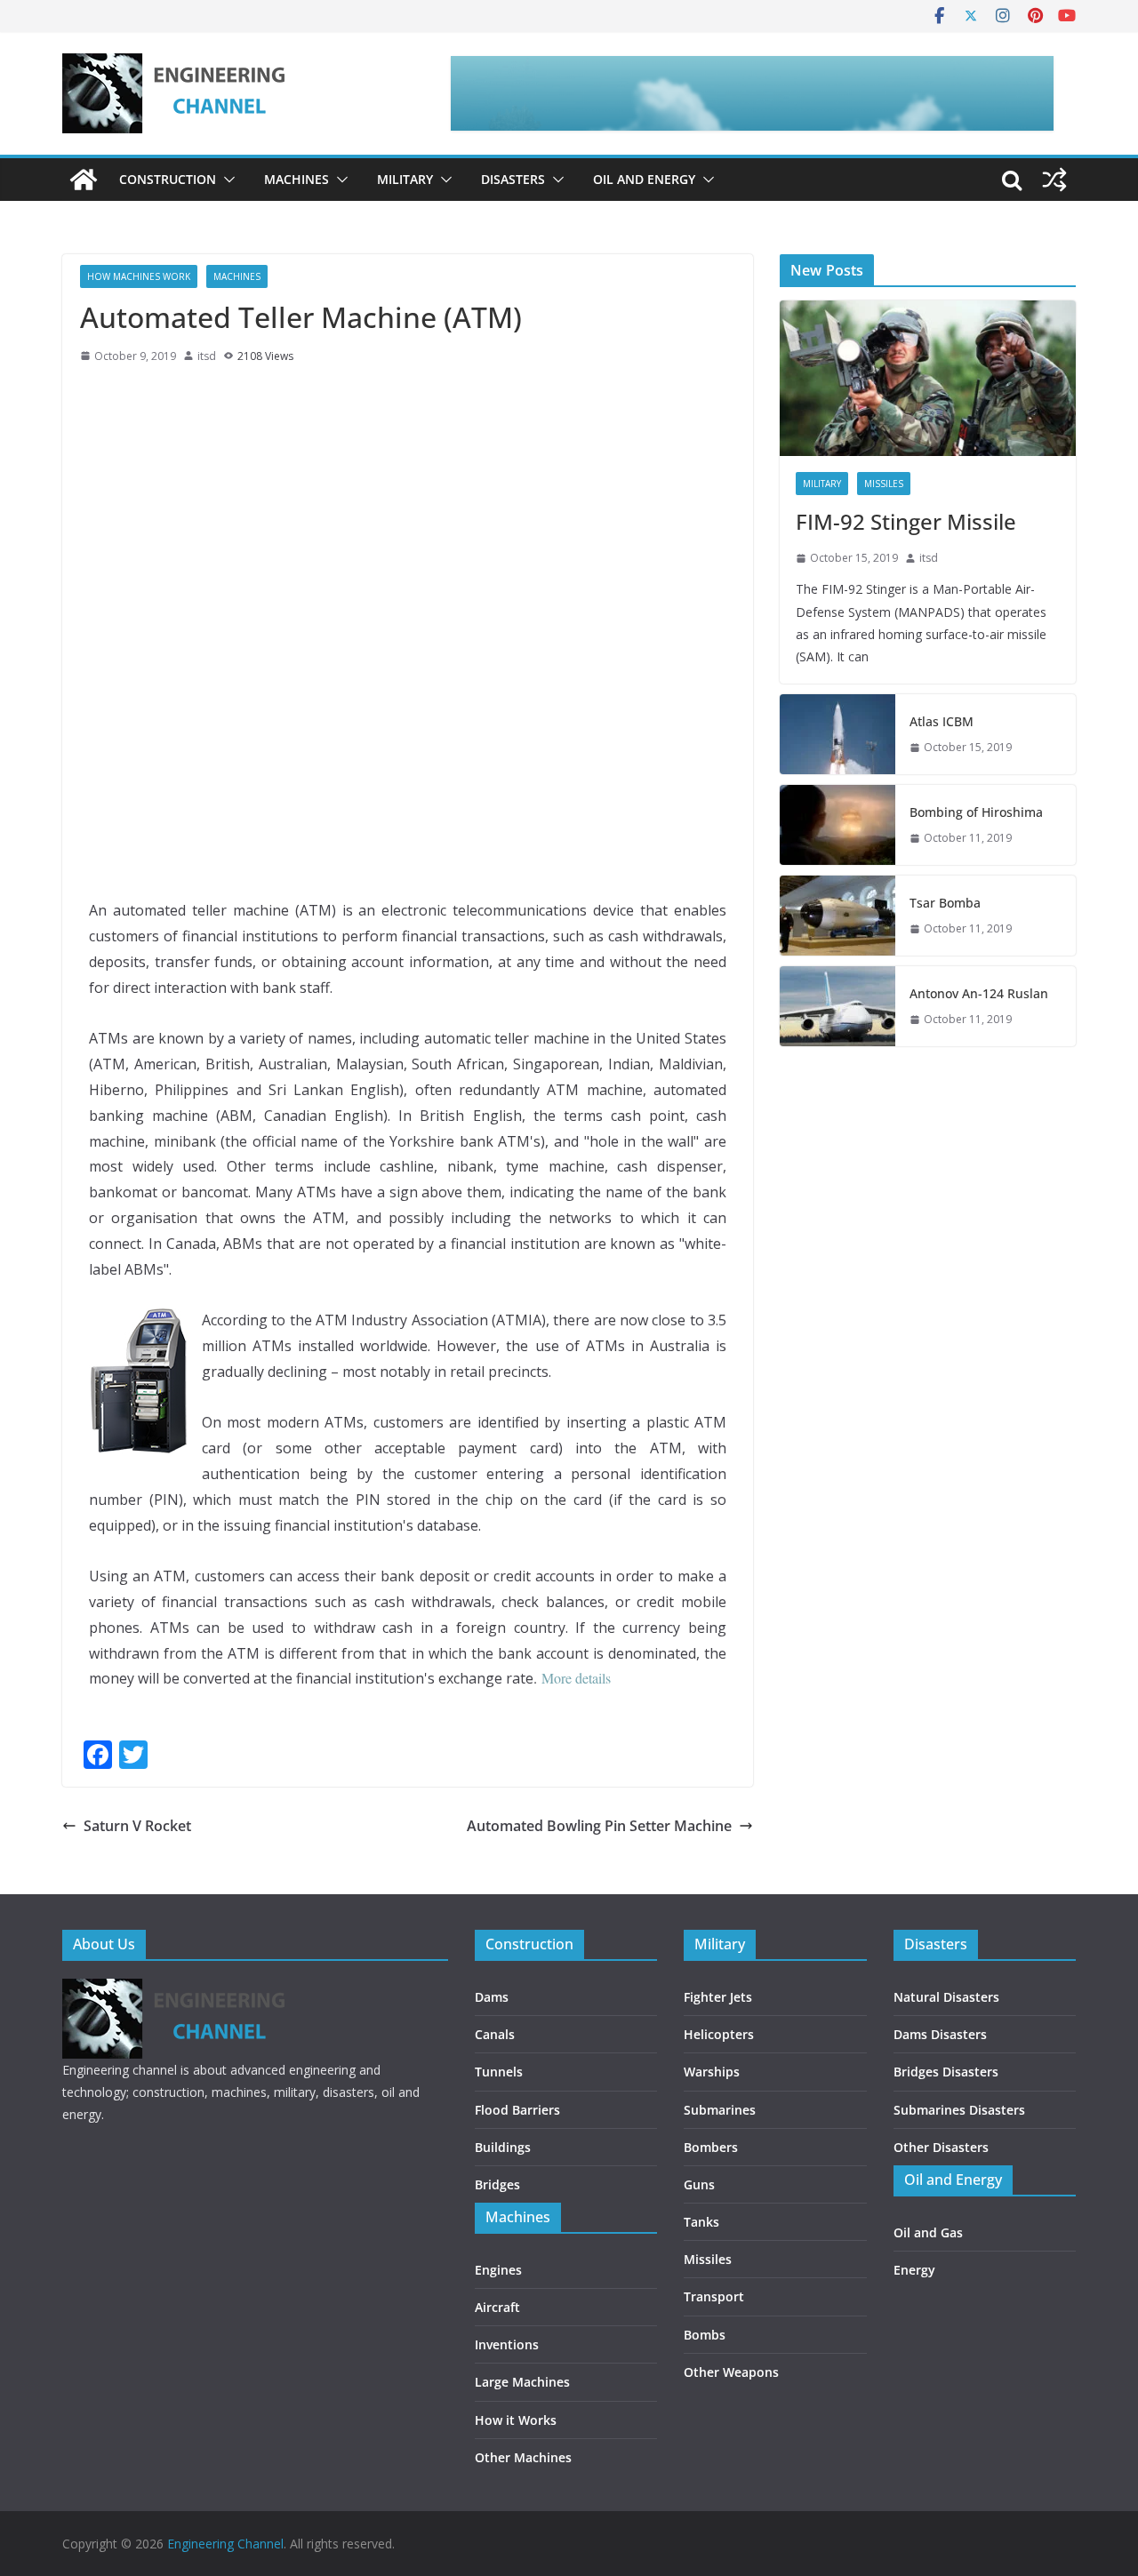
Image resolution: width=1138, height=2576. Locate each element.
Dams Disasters (940, 2034)
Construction (168, 179)
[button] (226, 180)
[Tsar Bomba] (837, 916)
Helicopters (719, 2034)
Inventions (507, 2344)
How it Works (516, 2420)
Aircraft (497, 2307)
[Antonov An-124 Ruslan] (837, 1006)
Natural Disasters (946, 1997)
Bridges (497, 2184)
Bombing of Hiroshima (976, 812)
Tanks (701, 2222)
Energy (914, 2270)
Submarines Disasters (959, 2110)
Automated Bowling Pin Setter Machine (599, 1826)
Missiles (884, 484)
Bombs (705, 2335)
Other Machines (523, 2457)
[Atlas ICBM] (837, 734)
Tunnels (499, 2072)
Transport (714, 2296)
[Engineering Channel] (84, 180)
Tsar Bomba (945, 903)
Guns (699, 2184)
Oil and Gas (928, 2232)
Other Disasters (941, 2147)
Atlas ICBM (942, 721)
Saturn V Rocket (137, 1826)
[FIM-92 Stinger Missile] (928, 378)
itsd (207, 356)
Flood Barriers (517, 2110)
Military (405, 179)
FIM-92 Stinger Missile (906, 521)
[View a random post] (1054, 180)
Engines (498, 2270)
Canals (495, 2034)
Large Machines (522, 2382)
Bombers (711, 2147)
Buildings (503, 2147)
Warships (712, 2072)
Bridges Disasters (946, 2072)
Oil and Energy (644, 179)
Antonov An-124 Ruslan (979, 993)
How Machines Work (139, 276)
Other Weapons (731, 2372)
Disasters (513, 179)
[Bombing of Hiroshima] (837, 825)
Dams (492, 1997)
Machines (297, 179)
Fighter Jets (718, 1997)
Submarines (720, 2110)
